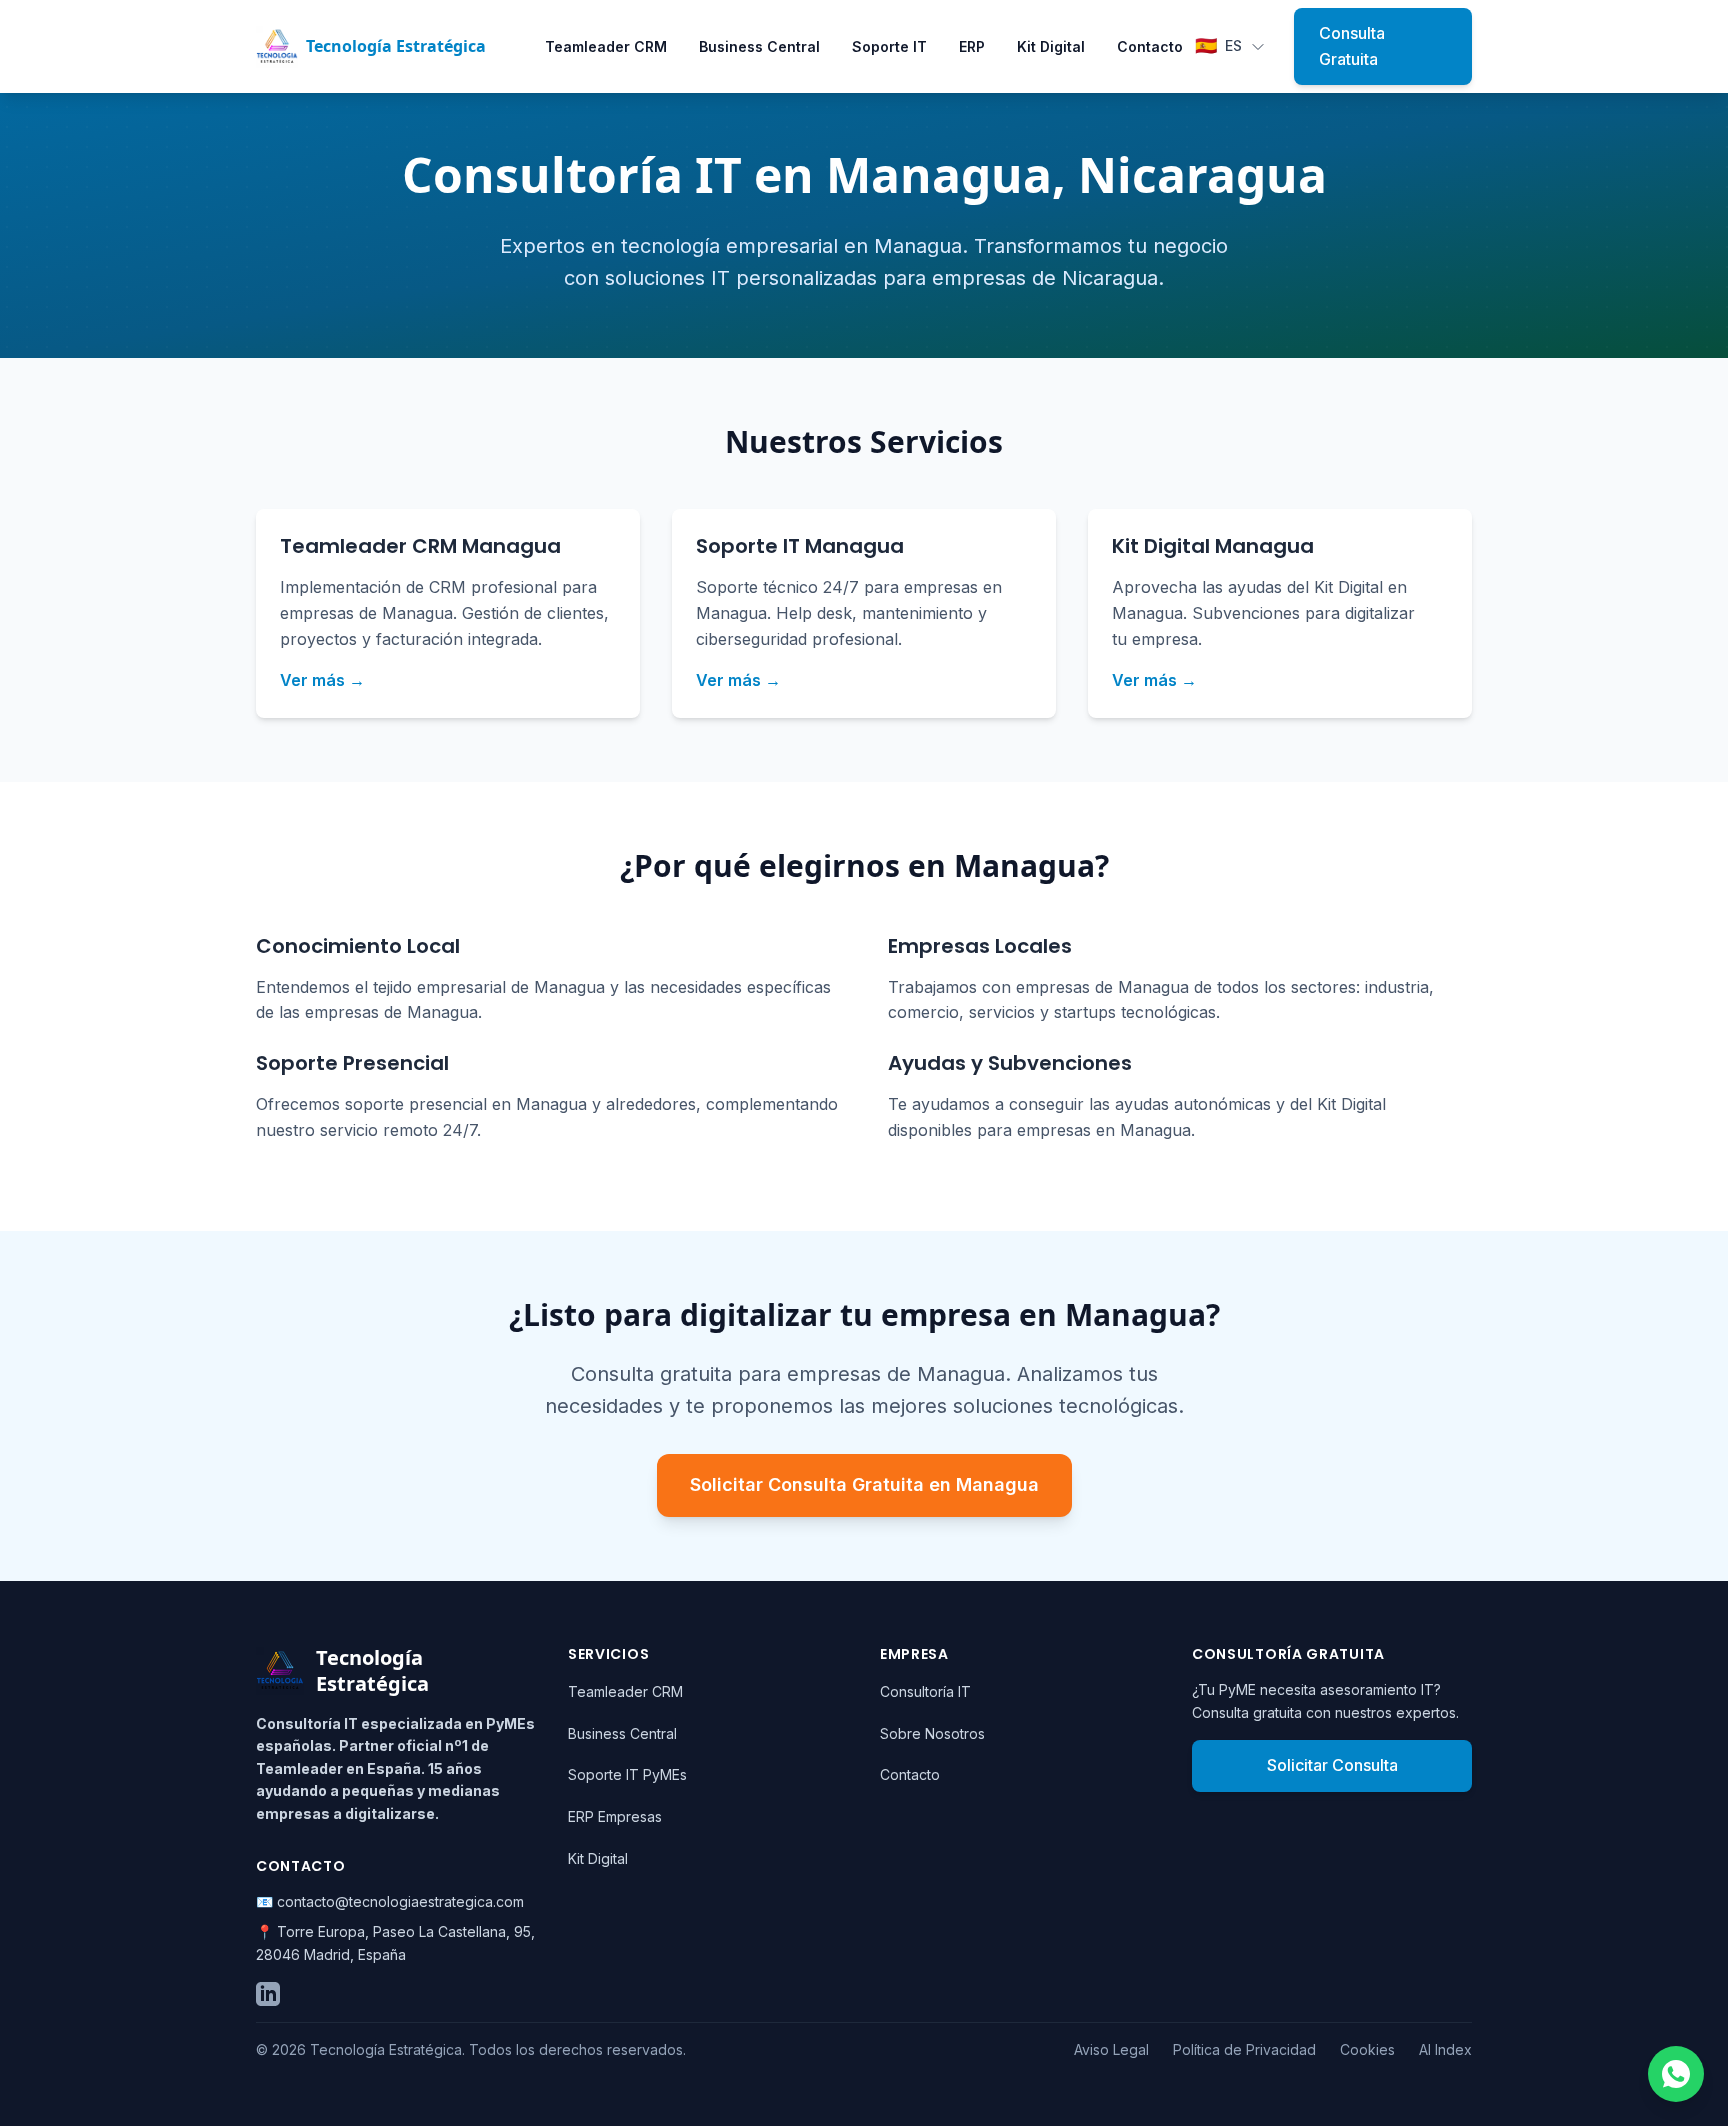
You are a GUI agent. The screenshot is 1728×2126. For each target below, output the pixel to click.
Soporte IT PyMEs (627, 1774)
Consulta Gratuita (1352, 46)
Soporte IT (889, 46)
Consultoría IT (925, 1691)
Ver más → (322, 680)
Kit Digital (1051, 46)
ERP (972, 46)
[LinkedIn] (268, 1994)
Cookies (1367, 2049)
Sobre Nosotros (932, 1733)
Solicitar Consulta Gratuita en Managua (864, 1484)
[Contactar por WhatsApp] (1676, 2074)
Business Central (759, 46)
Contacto (1150, 46)
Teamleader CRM (606, 46)
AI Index (1445, 2049)
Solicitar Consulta (1332, 1765)
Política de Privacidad (1244, 2049)
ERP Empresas (615, 1816)
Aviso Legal (1111, 2049)
